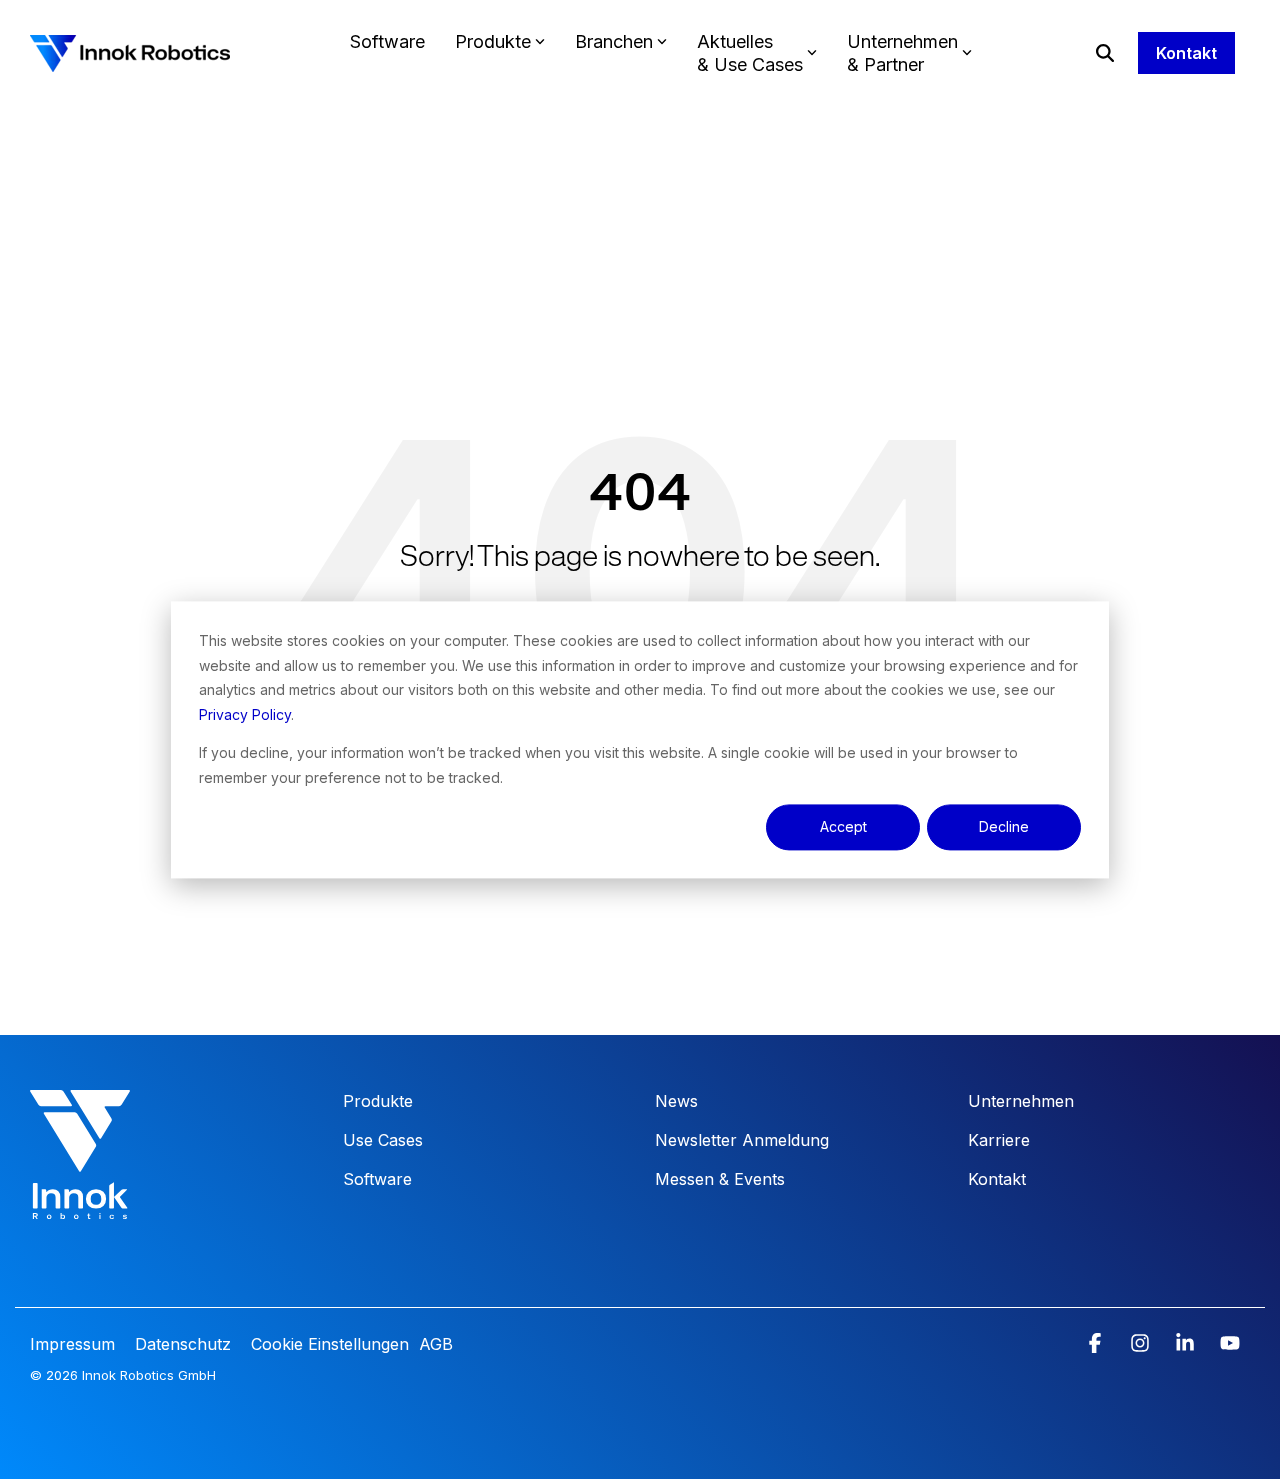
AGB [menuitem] (436, 1344)
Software (387, 41)
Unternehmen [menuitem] (1021, 1101)
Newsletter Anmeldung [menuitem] (742, 1140)
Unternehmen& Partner (902, 53)
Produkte (493, 41)
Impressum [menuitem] (75, 1344)
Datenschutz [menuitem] (180, 1344)
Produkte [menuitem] (378, 1101)
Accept (843, 826)
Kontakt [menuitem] (997, 1179)
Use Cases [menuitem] (383, 1140)
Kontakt (1186, 53)
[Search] (1105, 53)
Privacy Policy (245, 713)
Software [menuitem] (377, 1179)
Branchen (614, 41)
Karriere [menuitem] (999, 1140)
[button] (1097, 1344)
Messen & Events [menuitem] (720, 1179)
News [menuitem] (676, 1101)
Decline (1004, 826)
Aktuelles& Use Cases (750, 53)
